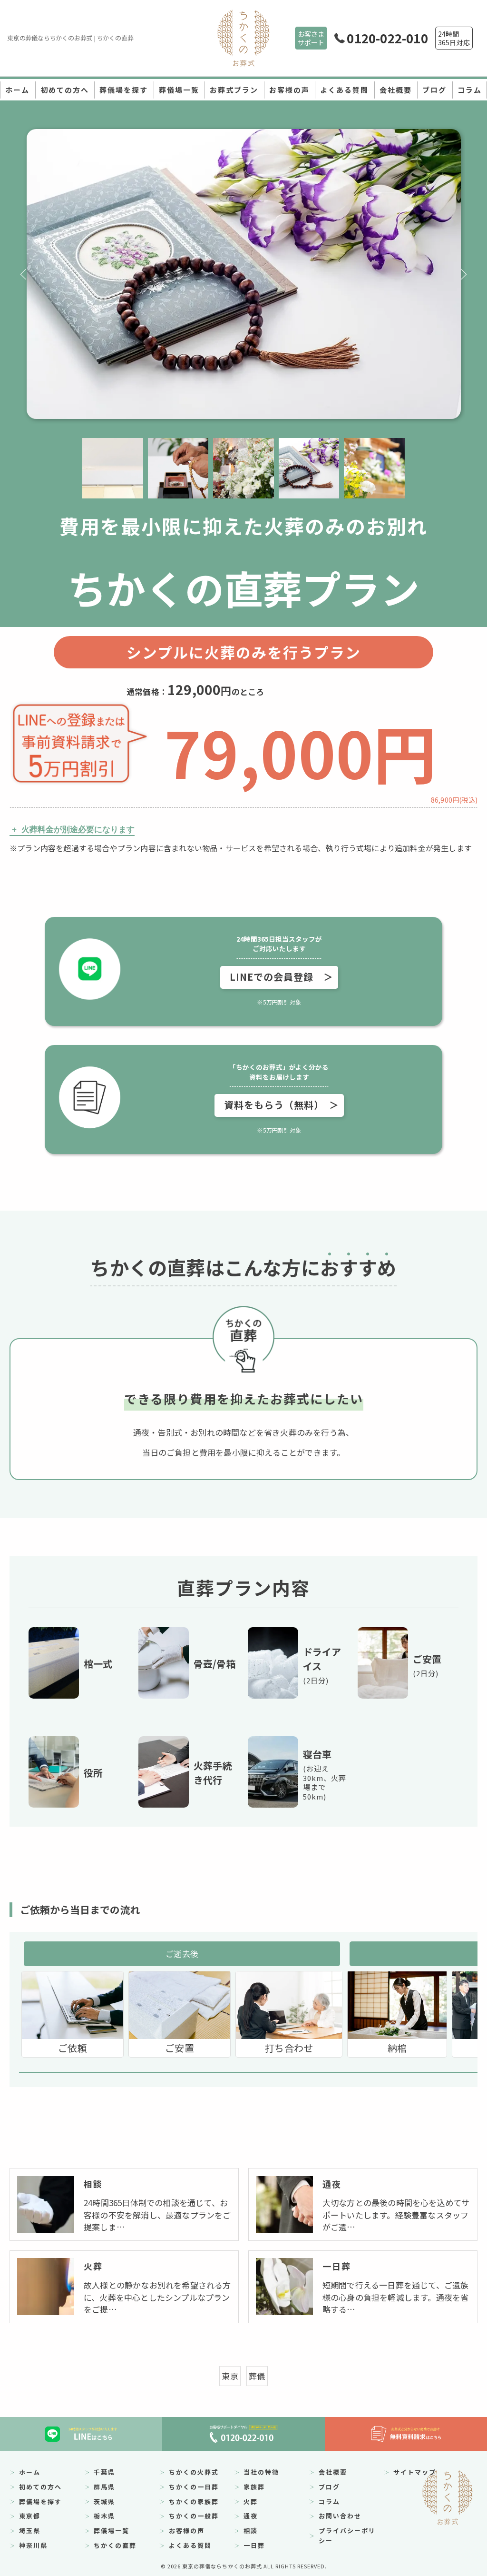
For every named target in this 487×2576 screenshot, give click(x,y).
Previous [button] (24, 274)
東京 (230, 2376)
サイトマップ (415, 2472)
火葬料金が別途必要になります (78, 830)
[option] (244, 274)
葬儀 (257, 2376)
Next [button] (463, 274)
